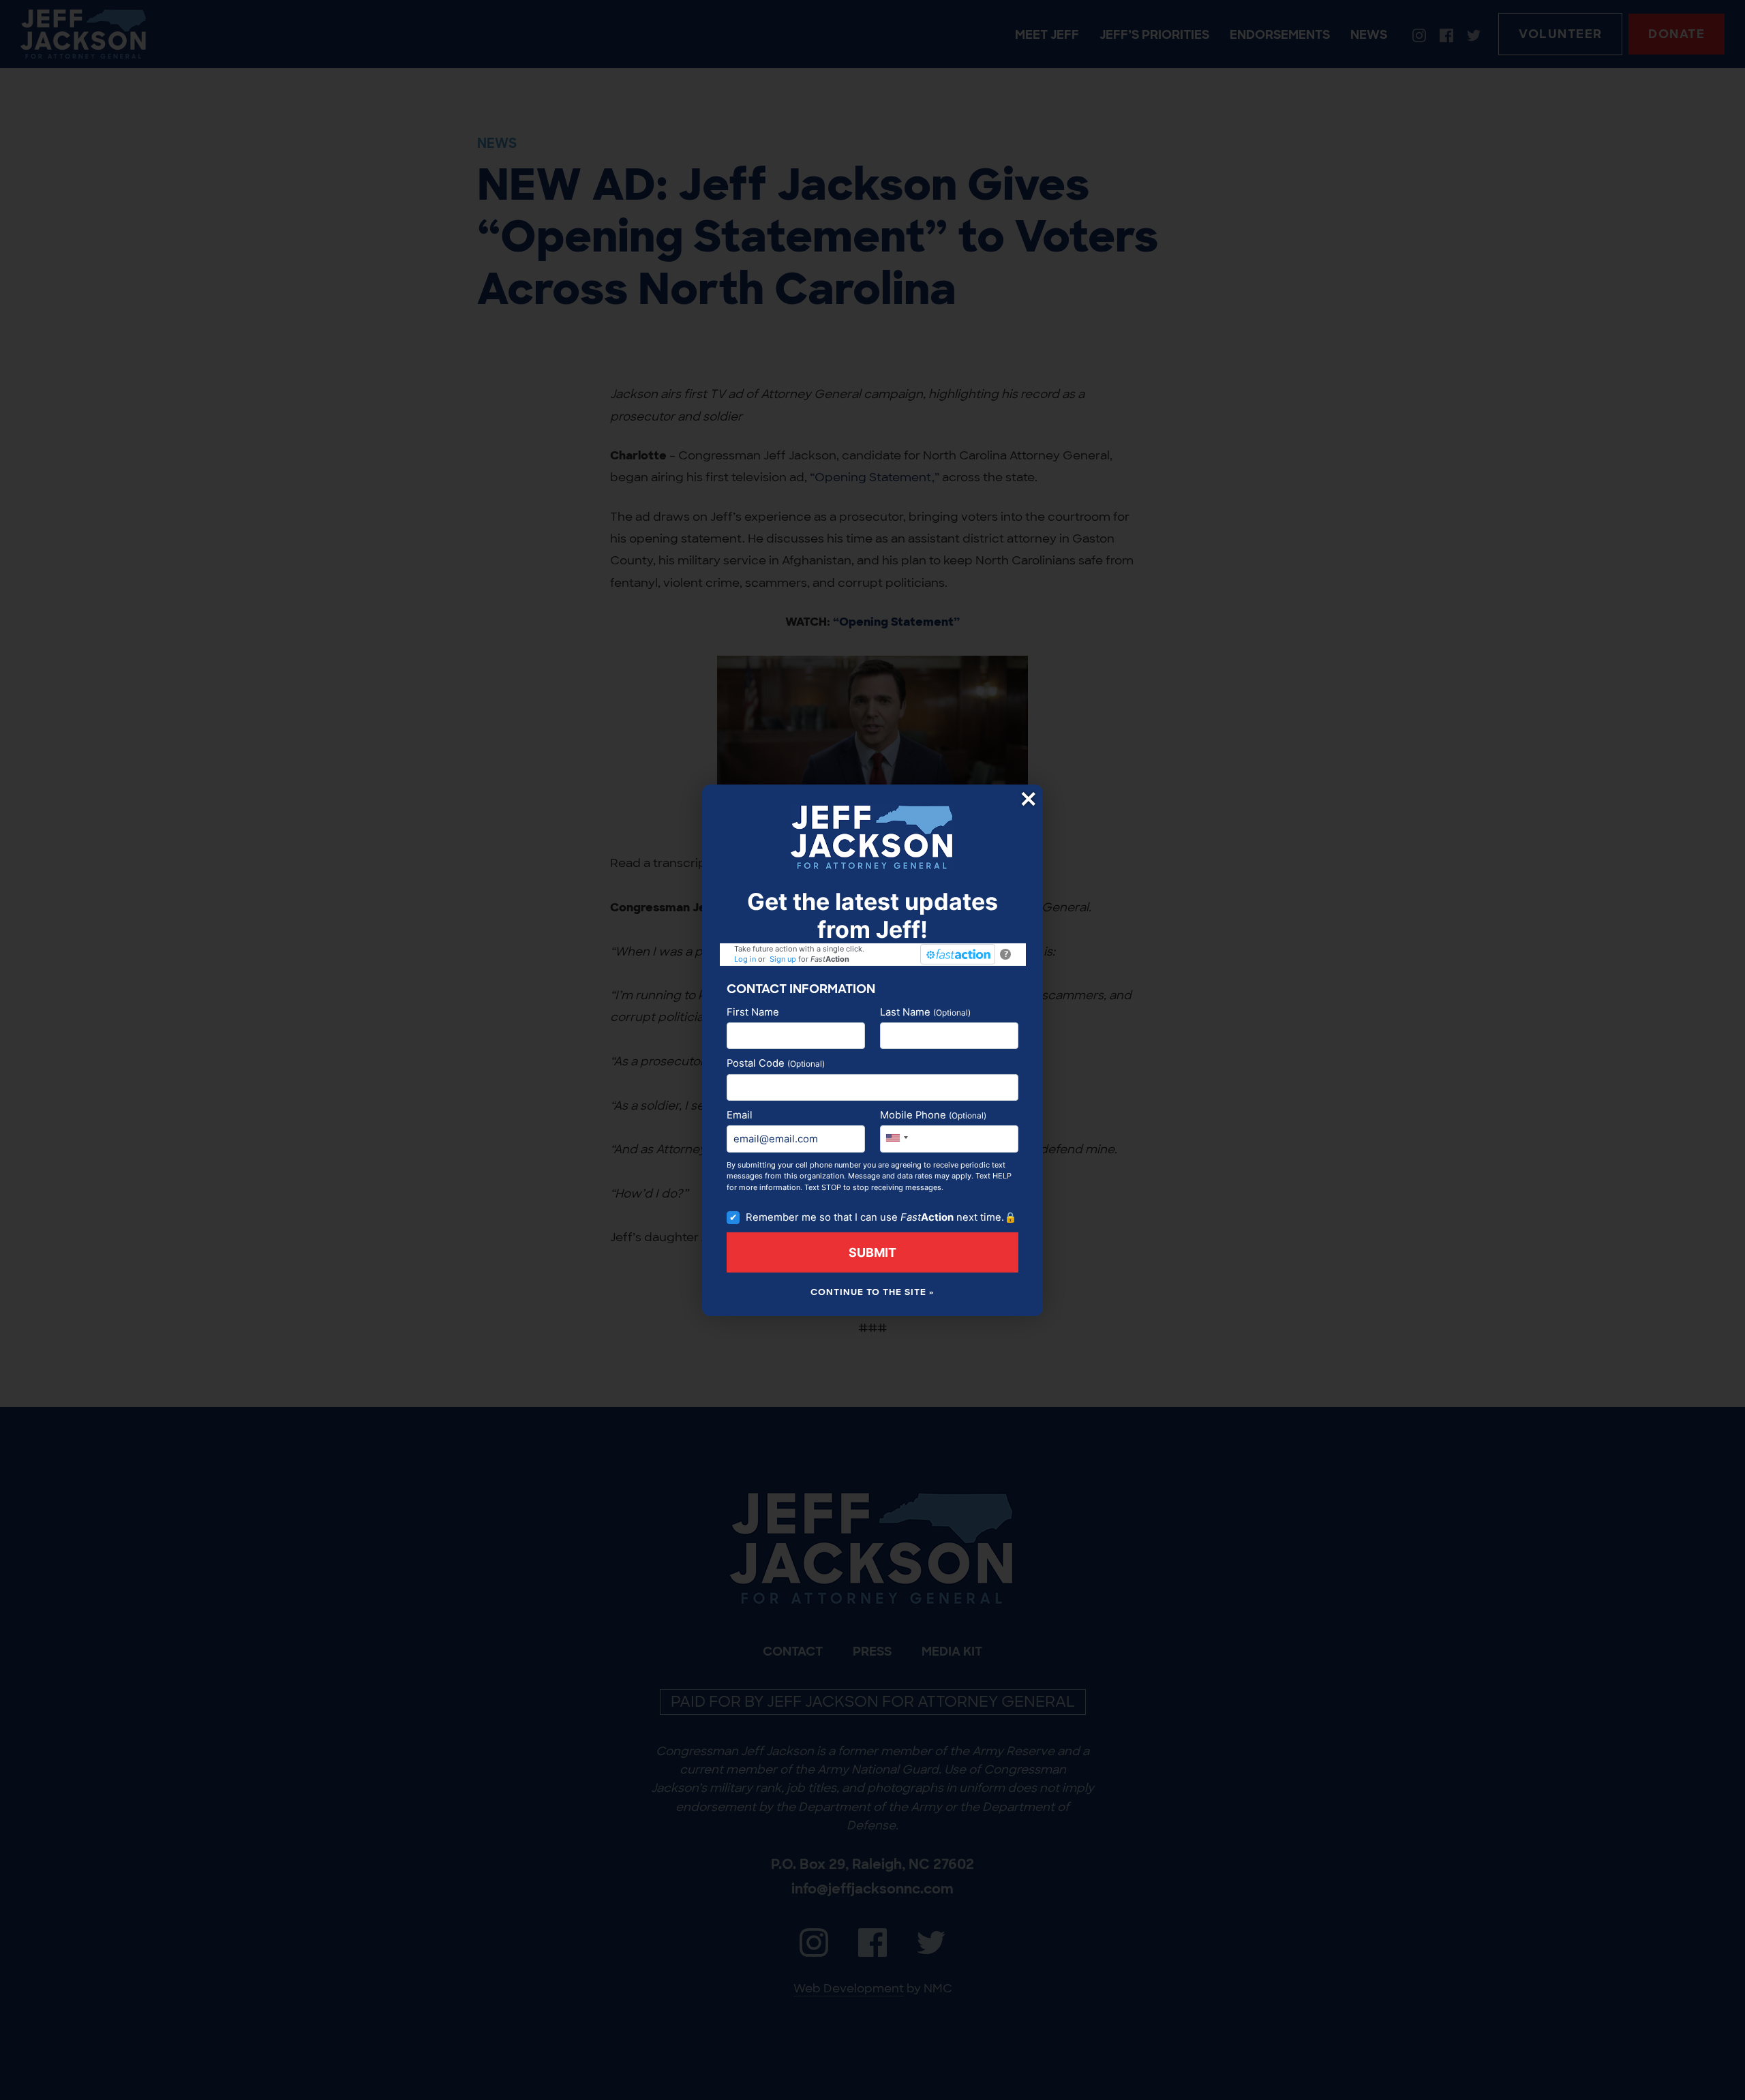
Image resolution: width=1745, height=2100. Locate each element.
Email (740, 1115)
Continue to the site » (872, 1292)
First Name (753, 1012)
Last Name (925, 1012)
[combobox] (896, 1137)
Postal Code (776, 1063)
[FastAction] (958, 954)
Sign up (783, 959)
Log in (745, 959)
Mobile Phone (933, 1115)
